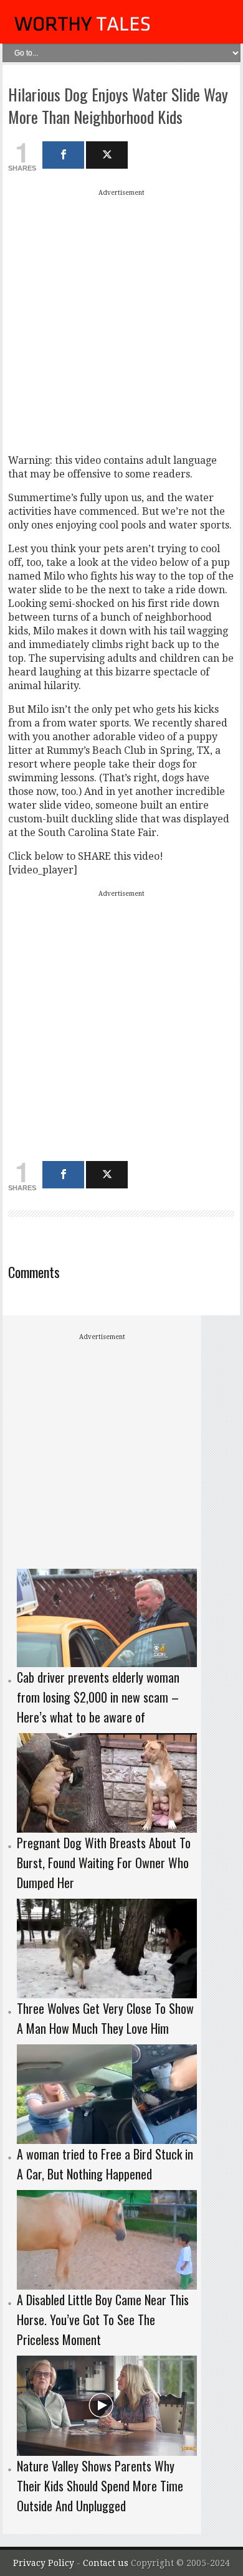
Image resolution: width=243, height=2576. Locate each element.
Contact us (107, 2563)
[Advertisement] (121, 321)
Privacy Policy (44, 2563)
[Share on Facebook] (63, 155)
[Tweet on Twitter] (107, 155)
